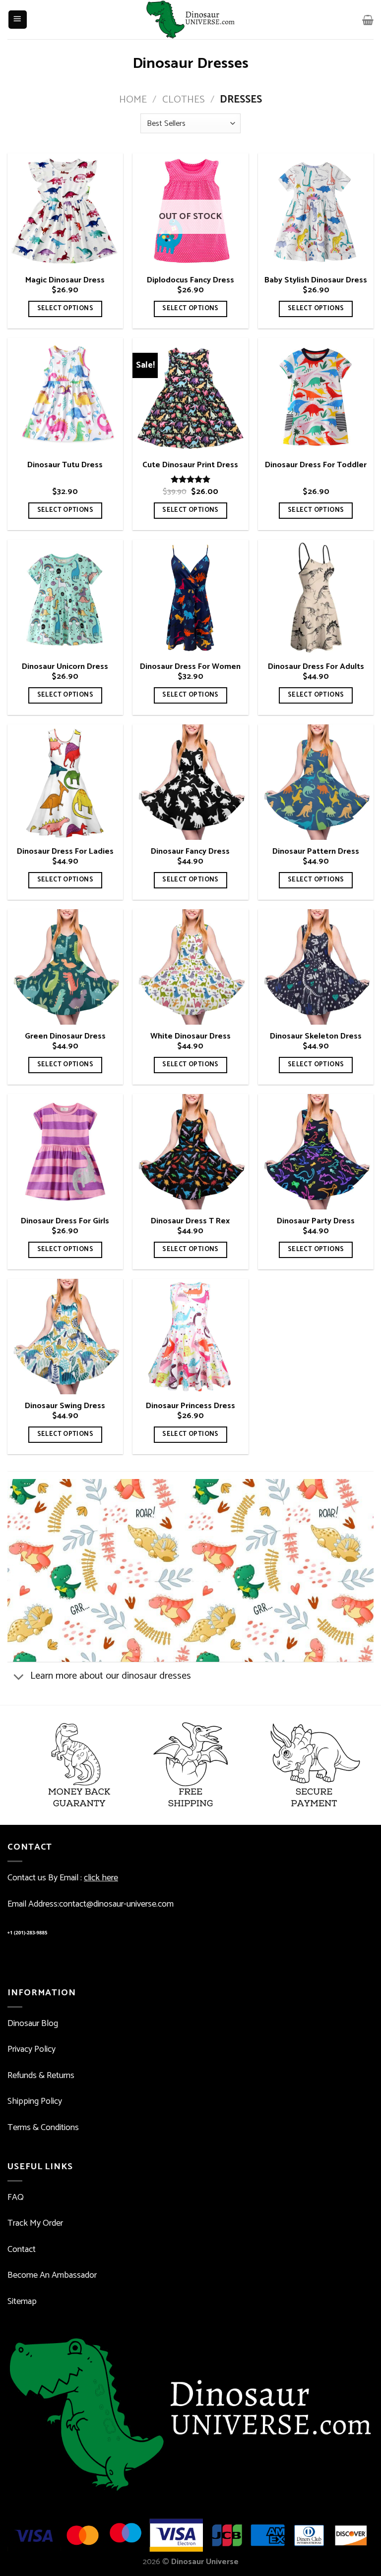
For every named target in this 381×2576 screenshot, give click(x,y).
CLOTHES (184, 100)
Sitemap (22, 2302)
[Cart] (368, 20)
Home (133, 100)
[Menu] (18, 20)
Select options (65, 308)
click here (101, 1878)
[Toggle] (18, 1677)
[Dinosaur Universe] (191, 20)
